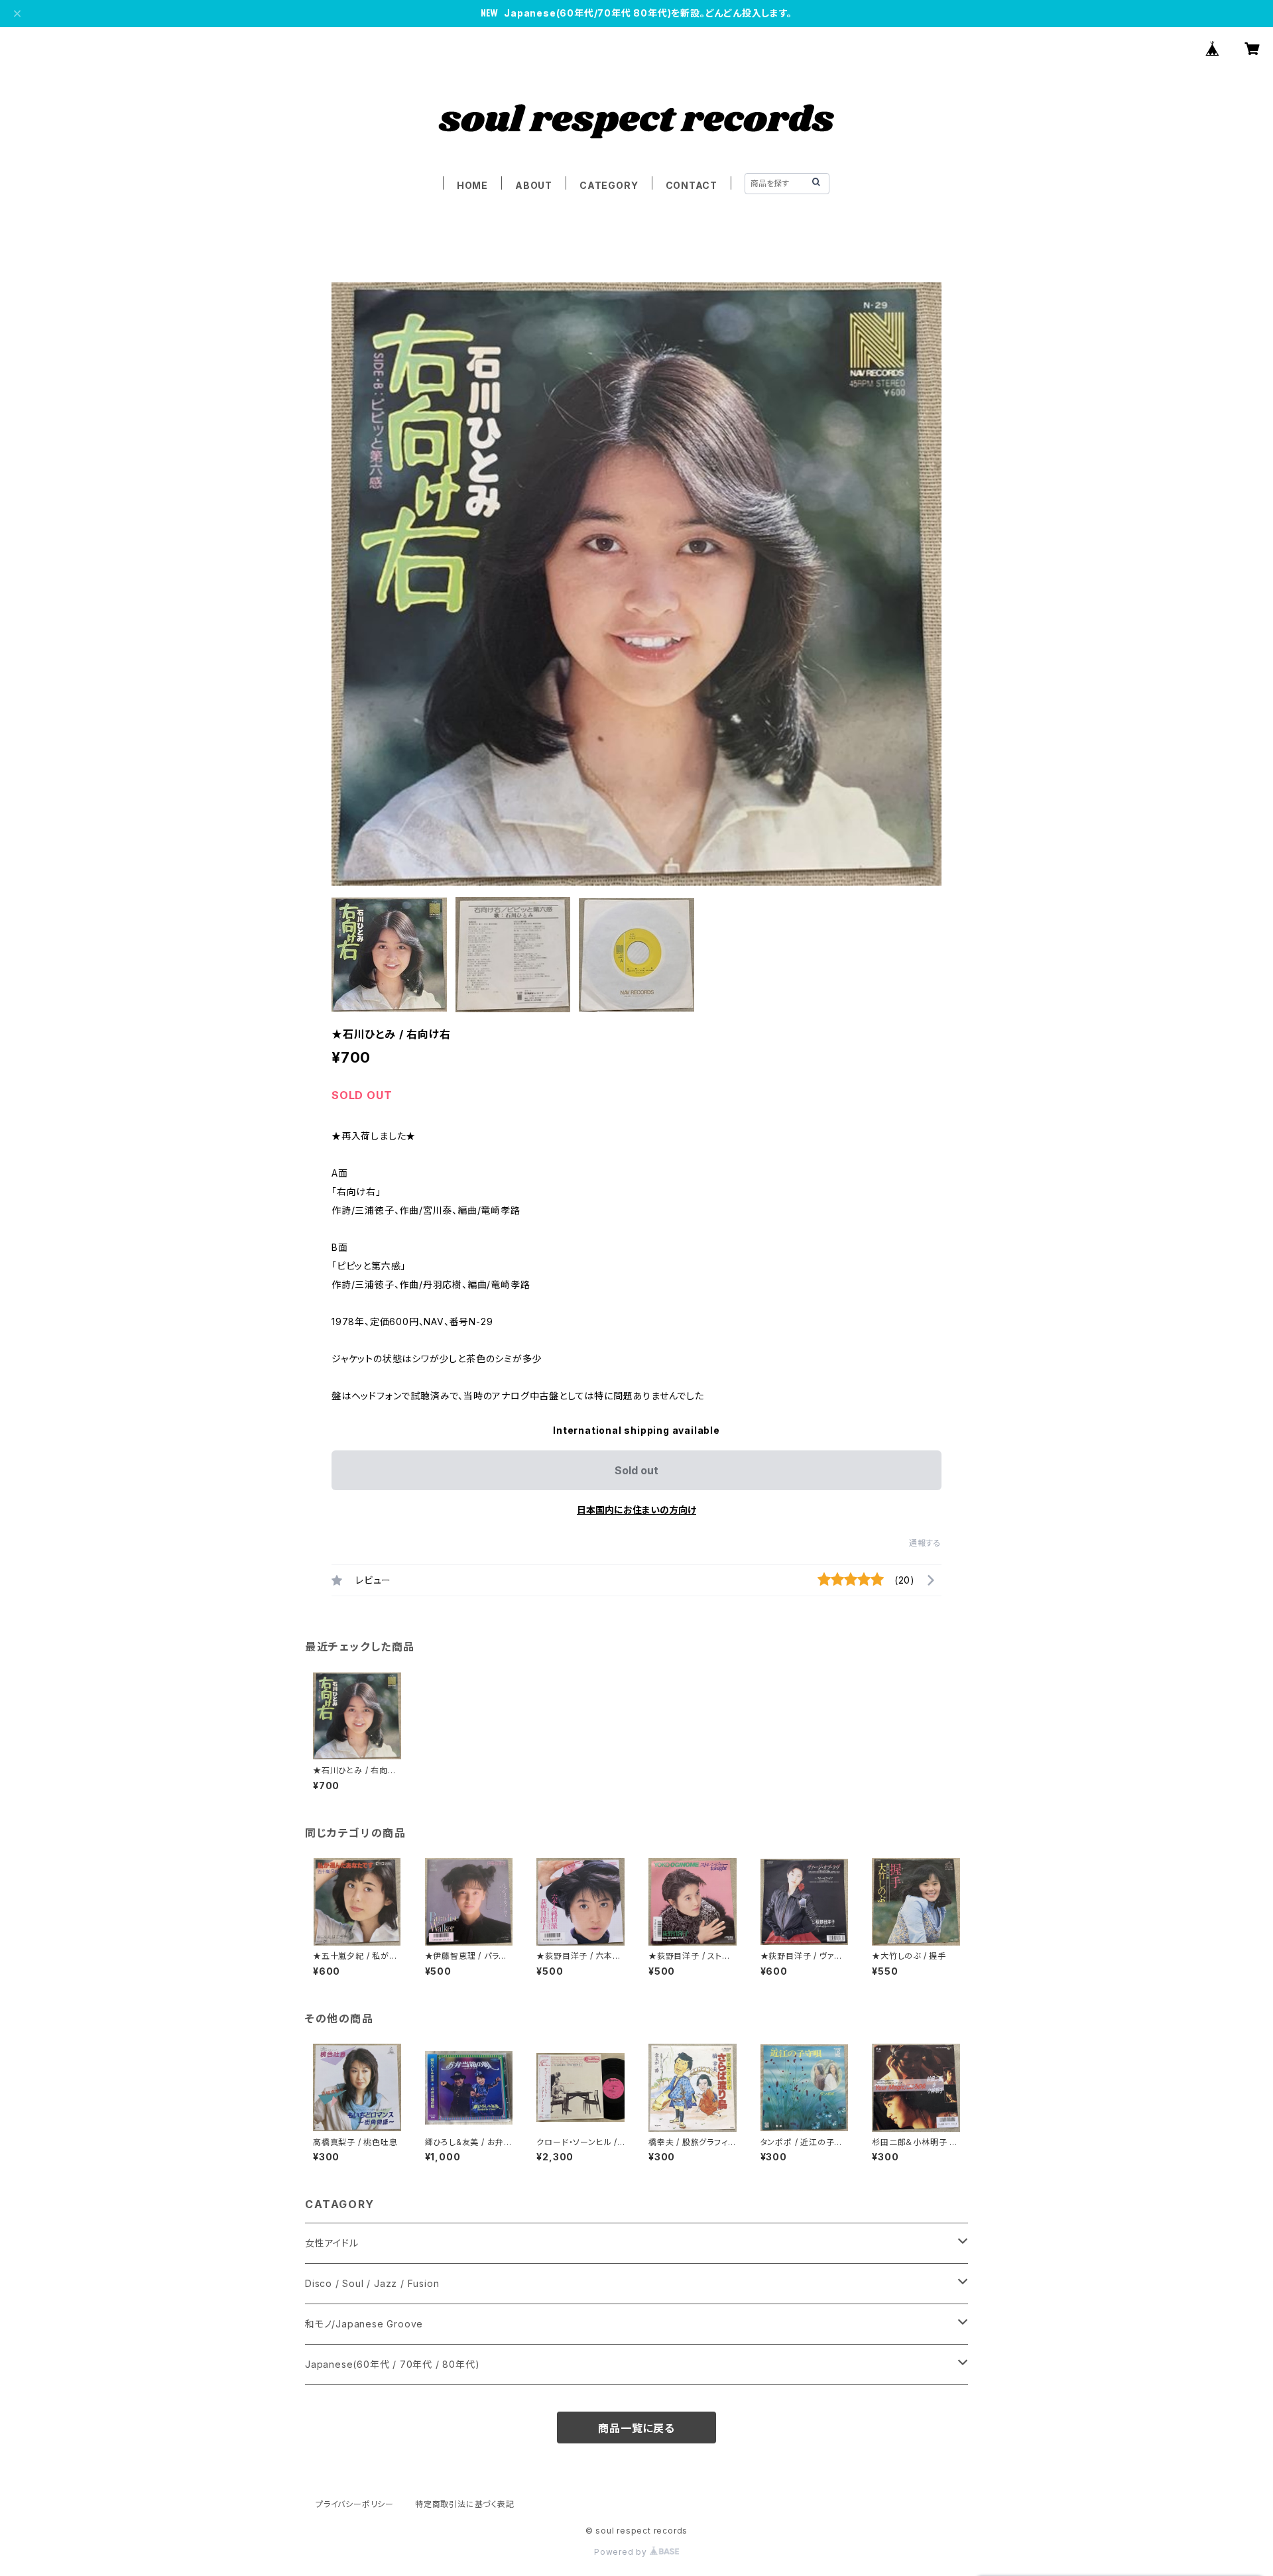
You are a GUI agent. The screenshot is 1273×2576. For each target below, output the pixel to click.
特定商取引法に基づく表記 (465, 2504)
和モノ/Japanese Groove (364, 2324)
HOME (472, 185)
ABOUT (534, 185)
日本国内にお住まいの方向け (636, 1510)
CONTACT (692, 185)
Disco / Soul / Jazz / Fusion (372, 2283)
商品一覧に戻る (636, 2428)
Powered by (622, 2552)
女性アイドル (332, 2243)
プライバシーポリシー (355, 2504)
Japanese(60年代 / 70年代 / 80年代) (392, 2364)
